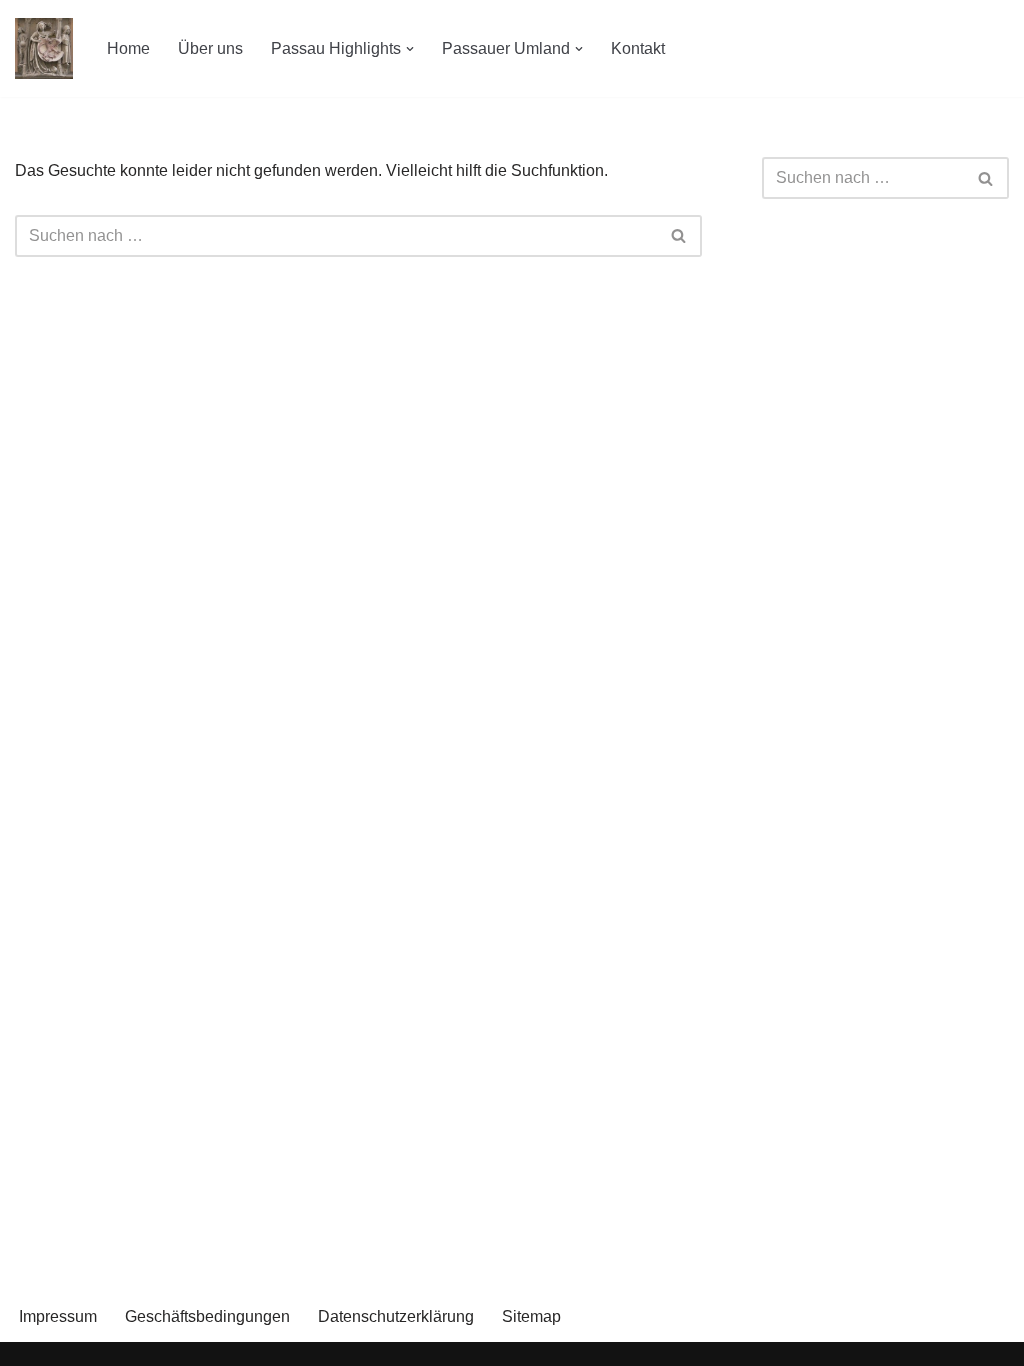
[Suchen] (679, 236)
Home (128, 48)
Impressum (58, 1316)
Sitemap (531, 1316)
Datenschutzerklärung (396, 1316)
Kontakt (638, 48)
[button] (410, 49)
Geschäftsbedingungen (207, 1316)
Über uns (210, 48)
